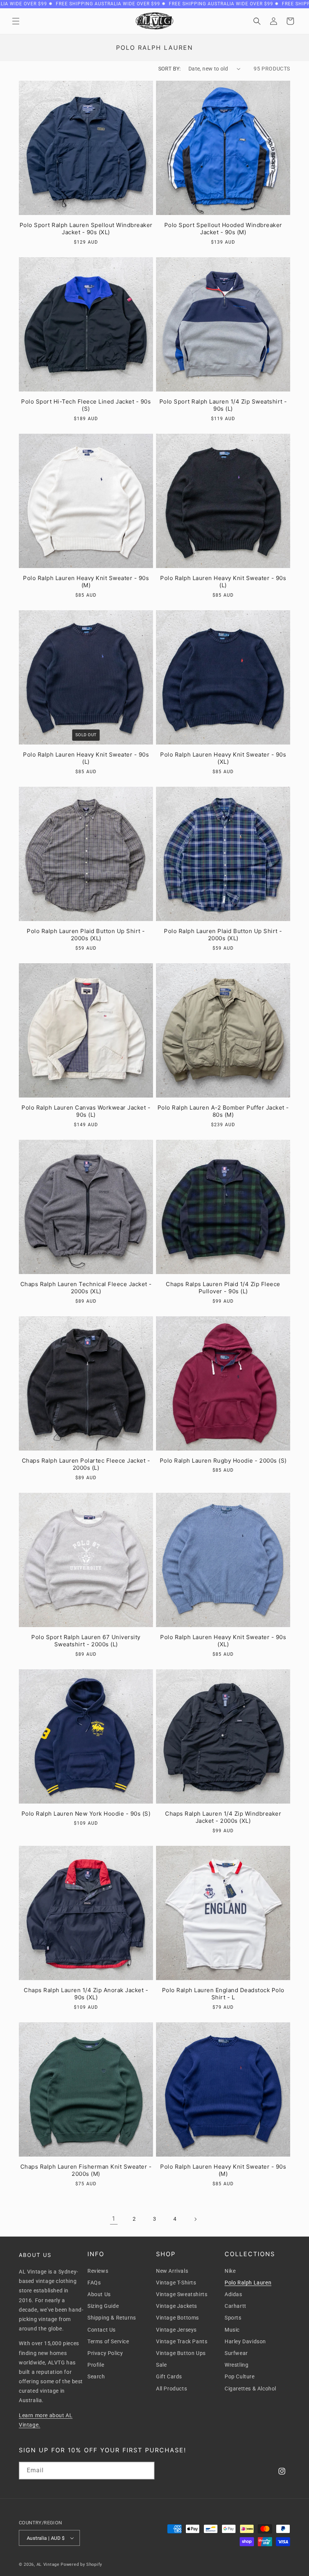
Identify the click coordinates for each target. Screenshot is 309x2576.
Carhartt (236, 2306)
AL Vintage (48, 2564)
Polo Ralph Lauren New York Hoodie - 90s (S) (86, 1814)
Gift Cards (169, 2376)
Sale (161, 2365)
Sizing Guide (103, 2306)
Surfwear (236, 2353)
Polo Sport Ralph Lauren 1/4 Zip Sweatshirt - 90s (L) (223, 405)
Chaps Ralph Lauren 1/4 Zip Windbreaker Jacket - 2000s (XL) (223, 1817)
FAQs (94, 2283)
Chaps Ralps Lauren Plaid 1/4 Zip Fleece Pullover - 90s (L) (223, 1288)
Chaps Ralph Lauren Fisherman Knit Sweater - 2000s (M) (86, 2170)
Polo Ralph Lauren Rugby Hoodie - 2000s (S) (223, 1461)
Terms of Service (108, 2341)
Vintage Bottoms (177, 2318)
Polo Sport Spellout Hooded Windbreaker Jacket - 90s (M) (223, 229)
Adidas (233, 2294)
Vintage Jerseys (176, 2330)
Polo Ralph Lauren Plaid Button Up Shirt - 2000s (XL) (86, 935)
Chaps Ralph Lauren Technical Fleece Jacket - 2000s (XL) (86, 1288)
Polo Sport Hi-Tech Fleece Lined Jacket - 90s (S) (86, 405)
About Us (99, 2294)
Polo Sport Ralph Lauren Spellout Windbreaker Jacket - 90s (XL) (86, 229)
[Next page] (195, 2219)
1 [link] (114, 2219)
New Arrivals (172, 2271)
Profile (96, 2365)
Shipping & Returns (112, 2318)
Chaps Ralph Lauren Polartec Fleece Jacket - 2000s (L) (86, 1464)
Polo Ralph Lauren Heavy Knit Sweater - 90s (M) (86, 582)
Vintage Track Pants (182, 2341)
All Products (171, 2389)
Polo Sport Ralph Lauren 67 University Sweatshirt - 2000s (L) (86, 1641)
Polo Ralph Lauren (248, 2283)
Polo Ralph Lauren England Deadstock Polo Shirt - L (223, 1994)
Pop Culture (240, 2376)
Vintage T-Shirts (176, 2283)
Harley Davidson (245, 2341)
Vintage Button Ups (181, 2353)
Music (232, 2330)
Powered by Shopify (81, 2564)
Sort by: (170, 69)
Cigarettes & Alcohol (250, 2389)
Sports (233, 2318)
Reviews (98, 2271)
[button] (16, 21)
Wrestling (236, 2365)
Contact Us (102, 2330)
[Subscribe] (146, 2471)
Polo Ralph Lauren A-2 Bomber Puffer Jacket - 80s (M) (223, 1111)
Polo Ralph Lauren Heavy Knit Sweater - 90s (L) (223, 582)
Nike (230, 2271)
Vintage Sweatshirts (182, 2294)
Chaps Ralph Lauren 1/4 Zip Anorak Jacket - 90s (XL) (86, 1994)
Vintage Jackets (177, 2306)
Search (96, 2376)
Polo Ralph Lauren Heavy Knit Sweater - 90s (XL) (223, 758)
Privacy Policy (105, 2353)
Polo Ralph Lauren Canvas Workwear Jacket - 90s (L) (86, 1111)
